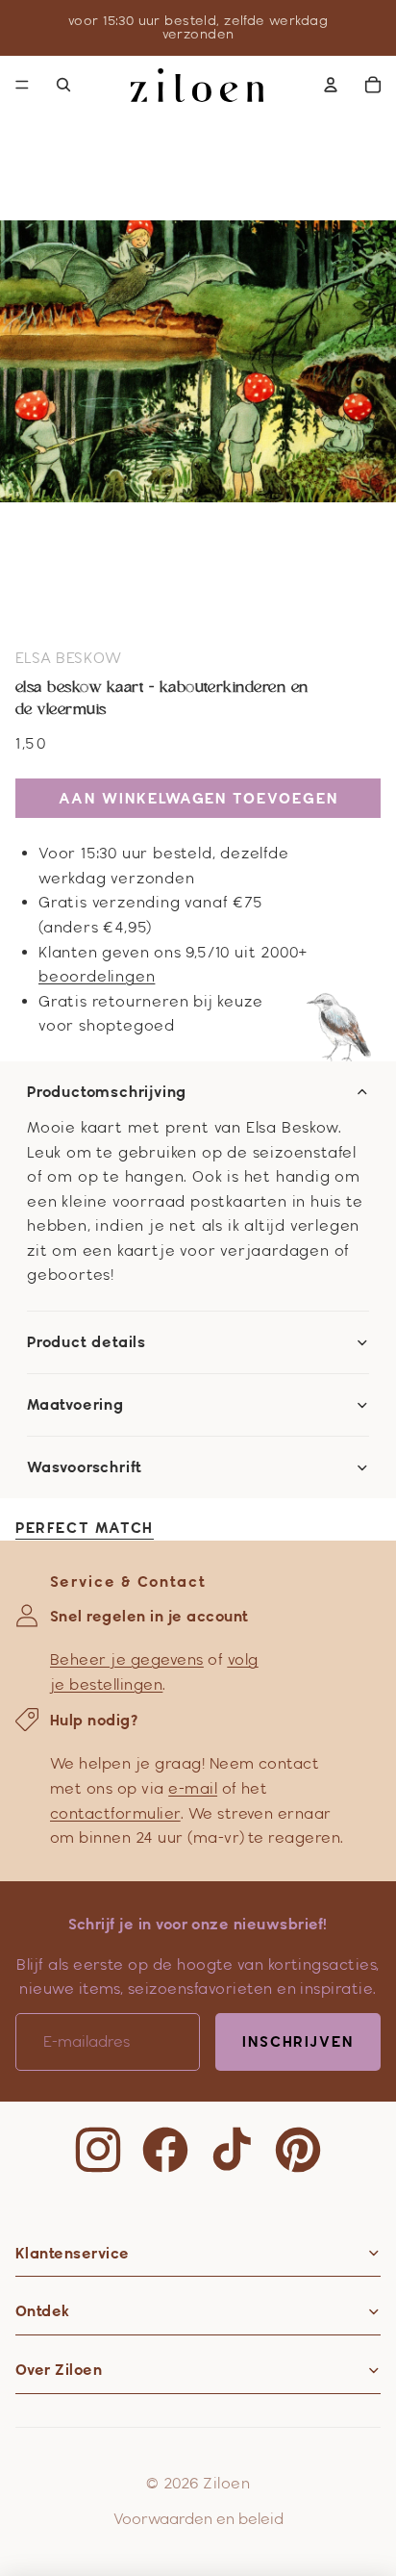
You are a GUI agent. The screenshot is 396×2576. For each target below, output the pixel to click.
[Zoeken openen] (63, 85)
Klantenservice (73, 2253)
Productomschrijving (107, 1092)
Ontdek (43, 2311)
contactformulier (115, 1813)
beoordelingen (97, 976)
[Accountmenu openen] (331, 85)
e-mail (193, 1788)
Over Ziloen (59, 2370)
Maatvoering (75, 1405)
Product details (87, 1342)
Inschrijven (298, 2041)
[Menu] (22, 85)
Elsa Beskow (68, 658)
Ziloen (226, 2483)
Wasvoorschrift (85, 1467)
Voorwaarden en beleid (198, 2519)
